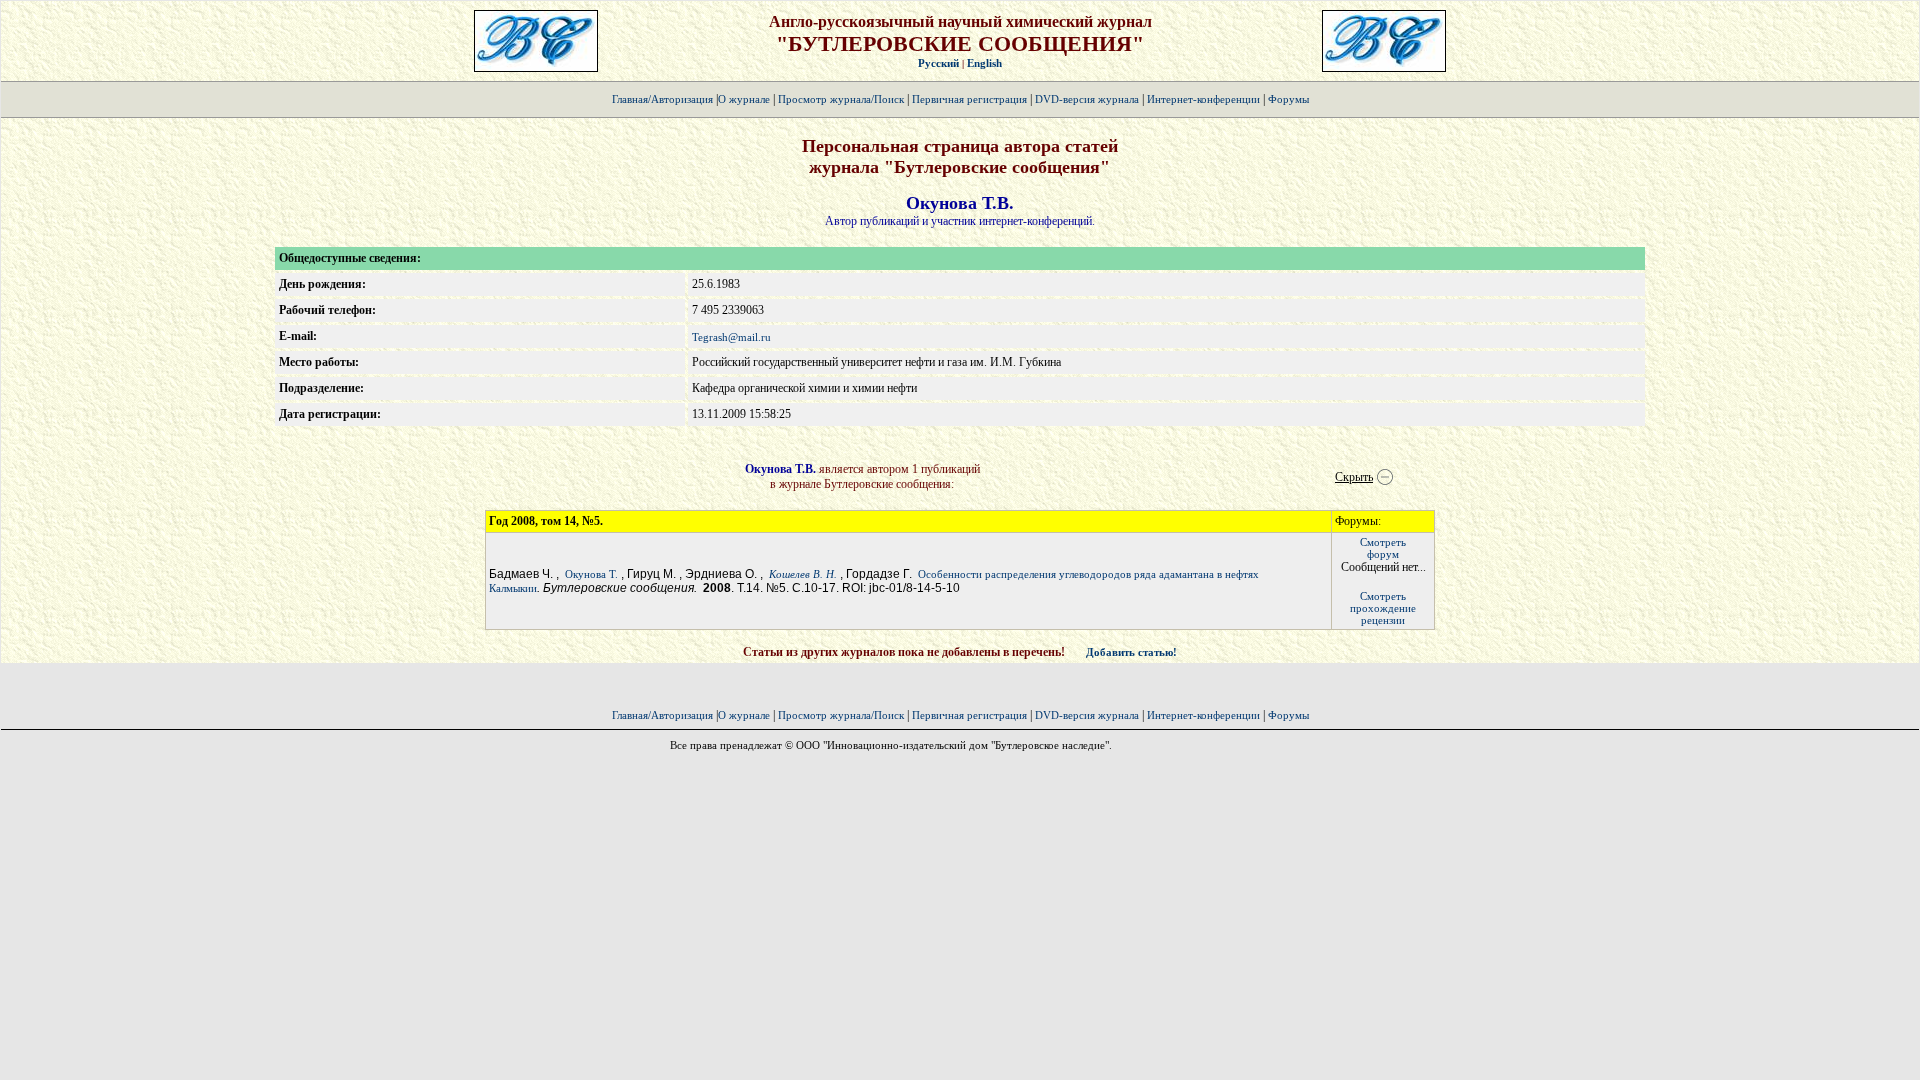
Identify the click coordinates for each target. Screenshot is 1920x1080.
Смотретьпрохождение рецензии (1383, 608)
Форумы (1288, 99)
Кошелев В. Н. (803, 574)
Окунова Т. (593, 574)
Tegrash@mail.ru (731, 337)
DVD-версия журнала (1087, 99)
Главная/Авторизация (662, 99)
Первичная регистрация (971, 99)
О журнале (744, 99)
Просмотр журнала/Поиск (841, 99)
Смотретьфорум (1383, 548)
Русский (938, 63)
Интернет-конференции (1203, 99)
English (984, 63)
